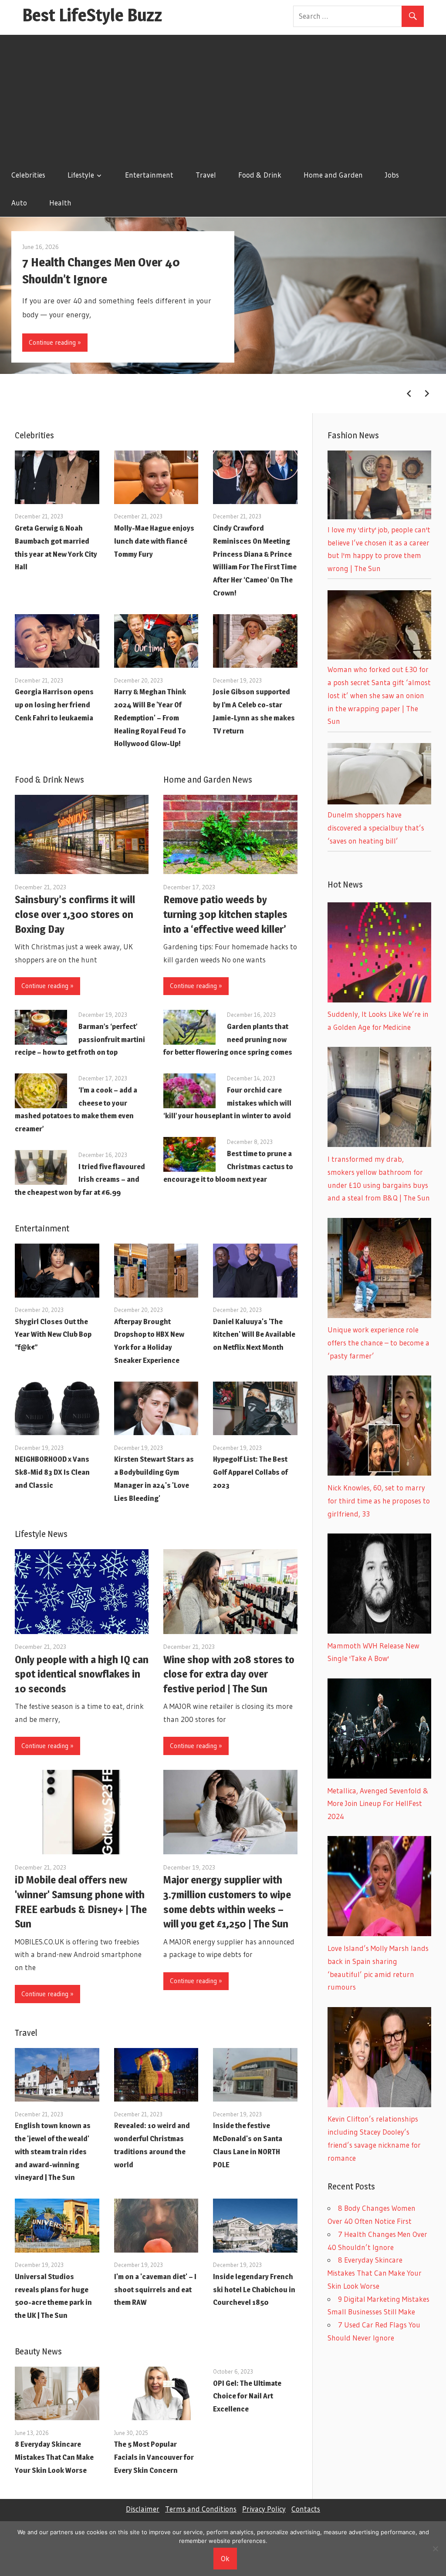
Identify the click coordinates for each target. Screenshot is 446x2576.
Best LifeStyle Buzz (92, 15)
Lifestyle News (41, 1534)
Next (427, 393)
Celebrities (28, 175)
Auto (19, 203)
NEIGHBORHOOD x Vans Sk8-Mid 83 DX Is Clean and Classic (52, 1472)
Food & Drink (260, 175)
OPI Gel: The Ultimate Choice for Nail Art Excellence (247, 2396)
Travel (206, 175)
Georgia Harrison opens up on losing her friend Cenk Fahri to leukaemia (54, 705)
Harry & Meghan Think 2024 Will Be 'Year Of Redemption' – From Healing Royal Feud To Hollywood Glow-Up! (150, 718)
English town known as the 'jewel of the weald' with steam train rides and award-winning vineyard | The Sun (53, 2151)
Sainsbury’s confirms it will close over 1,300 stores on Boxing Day (75, 914)
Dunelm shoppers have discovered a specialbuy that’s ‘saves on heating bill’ (376, 828)
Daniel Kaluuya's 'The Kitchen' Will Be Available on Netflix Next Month (254, 1335)
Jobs (392, 175)
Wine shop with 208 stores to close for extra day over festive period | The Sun (229, 1674)
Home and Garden (333, 175)
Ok (225, 2558)
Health (60, 203)
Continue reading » (55, 342)
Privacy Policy (264, 2509)
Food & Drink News (49, 780)
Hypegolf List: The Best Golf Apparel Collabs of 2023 (250, 1472)
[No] (435, 2549)
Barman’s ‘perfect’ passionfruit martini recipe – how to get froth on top (80, 1039)
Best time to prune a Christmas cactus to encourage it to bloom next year (228, 1167)
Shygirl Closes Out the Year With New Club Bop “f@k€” (53, 1335)
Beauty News (38, 2351)
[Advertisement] (223, 96)
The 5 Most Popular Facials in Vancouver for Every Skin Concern (154, 2457)
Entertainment (149, 175)
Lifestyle (81, 175)
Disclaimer (143, 2509)
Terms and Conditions (201, 2509)
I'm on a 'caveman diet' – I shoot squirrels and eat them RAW (155, 2290)
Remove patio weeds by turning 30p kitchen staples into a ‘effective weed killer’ (225, 914)
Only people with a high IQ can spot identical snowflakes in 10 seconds (82, 1674)
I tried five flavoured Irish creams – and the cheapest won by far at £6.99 (80, 1180)
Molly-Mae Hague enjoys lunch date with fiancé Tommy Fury (154, 541)
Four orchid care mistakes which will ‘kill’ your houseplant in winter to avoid (227, 1103)
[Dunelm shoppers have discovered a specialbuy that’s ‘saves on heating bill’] (379, 802)
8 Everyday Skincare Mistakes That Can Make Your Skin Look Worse (54, 2457)
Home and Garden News (208, 780)
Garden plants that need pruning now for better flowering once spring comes (228, 1039)
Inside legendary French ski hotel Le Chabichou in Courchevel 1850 (254, 2290)
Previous (409, 393)
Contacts (306, 2509)
